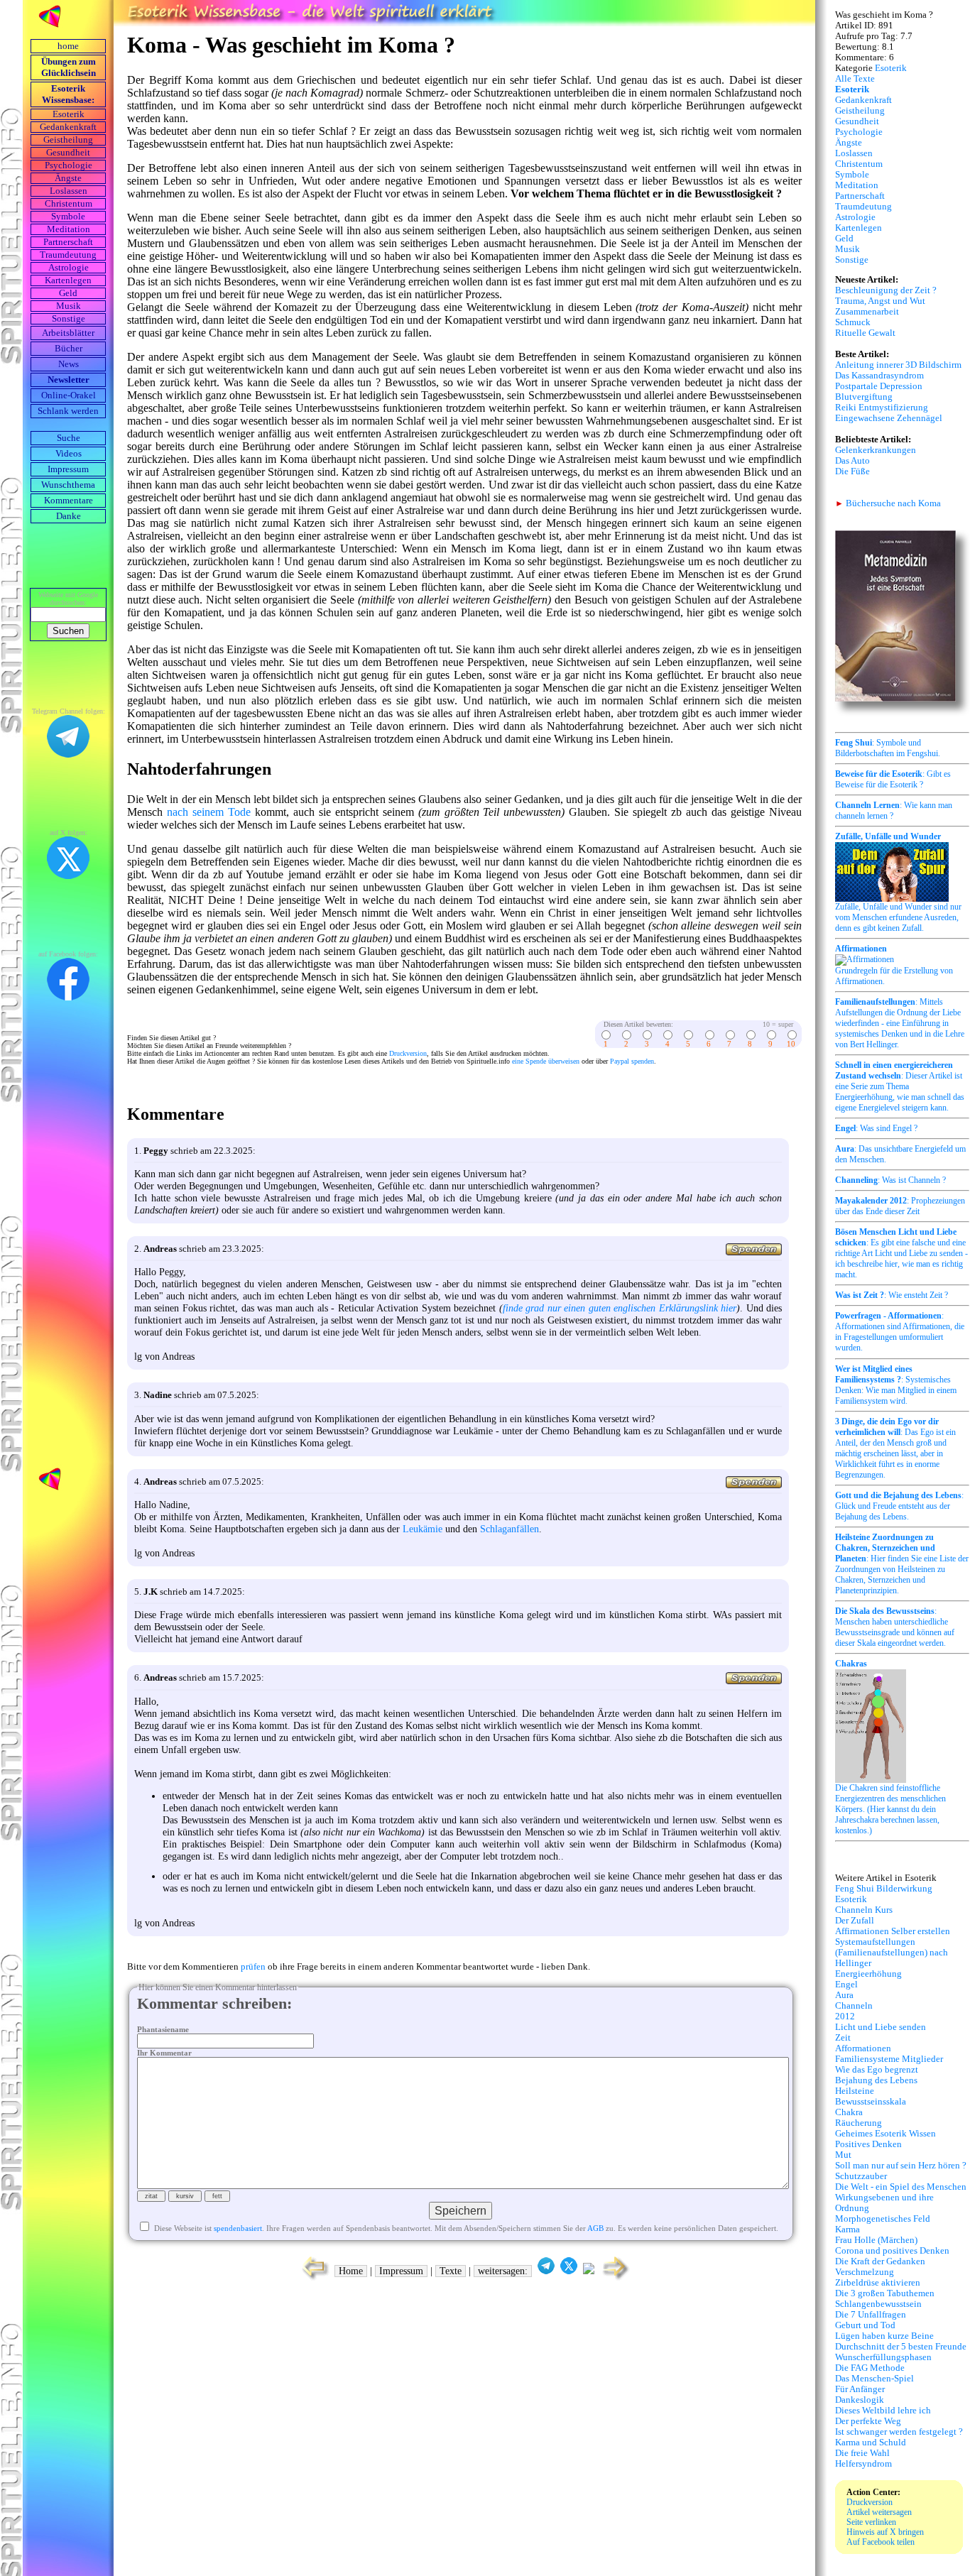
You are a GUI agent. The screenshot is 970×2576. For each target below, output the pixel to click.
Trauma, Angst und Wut (880, 301)
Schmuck (853, 322)
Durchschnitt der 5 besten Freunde (901, 2347)
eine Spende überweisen (546, 1061)
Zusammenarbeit (867, 312)
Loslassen (69, 191)
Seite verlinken (871, 2522)
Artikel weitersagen (879, 2512)
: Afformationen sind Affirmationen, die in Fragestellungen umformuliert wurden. (900, 1332)
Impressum (68, 469)
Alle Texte (855, 79)
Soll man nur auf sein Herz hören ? (901, 2166)
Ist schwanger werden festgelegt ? (899, 2432)
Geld (68, 293)
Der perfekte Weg (868, 2421)
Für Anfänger (860, 2389)
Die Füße (852, 471)
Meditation (69, 229)
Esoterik (69, 114)
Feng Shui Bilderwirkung (884, 1889)
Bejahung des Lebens (876, 2080)
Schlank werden (68, 411)
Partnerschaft (68, 242)
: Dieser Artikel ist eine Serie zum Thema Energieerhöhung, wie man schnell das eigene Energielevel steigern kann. (900, 1086)
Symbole (68, 217)
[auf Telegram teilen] (546, 2271)
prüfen (253, 1967)
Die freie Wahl (862, 2453)
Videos (69, 454)
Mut (843, 2155)
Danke (69, 516)
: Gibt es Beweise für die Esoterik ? (893, 779)
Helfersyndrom (863, 2464)
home (68, 46)
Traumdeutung (68, 255)
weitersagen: (503, 2271)
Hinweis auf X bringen (885, 2532)
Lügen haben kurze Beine (884, 2336)
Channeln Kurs (864, 1910)
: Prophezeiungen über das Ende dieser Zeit (900, 1206)
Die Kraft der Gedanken (880, 2261)
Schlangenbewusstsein (878, 2304)
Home (351, 2271)
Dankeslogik (860, 2400)
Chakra (849, 2112)
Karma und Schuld (871, 2443)
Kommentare (69, 501)
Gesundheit (68, 153)
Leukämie (423, 1529)
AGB (595, 2228)
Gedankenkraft (68, 127)
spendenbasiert (238, 2228)
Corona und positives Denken (892, 2251)
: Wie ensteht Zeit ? (892, 1295)
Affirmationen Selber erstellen (893, 1931)
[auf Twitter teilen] (569, 2271)
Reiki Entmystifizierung (882, 408)
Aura (844, 1995)
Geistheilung (68, 140)
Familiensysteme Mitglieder (889, 2059)
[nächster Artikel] (617, 2279)
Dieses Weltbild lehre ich (883, 2411)
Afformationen (863, 2048)
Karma (848, 2230)
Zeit (843, 2038)
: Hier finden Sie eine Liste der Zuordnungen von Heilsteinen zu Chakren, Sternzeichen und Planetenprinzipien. (902, 1564)
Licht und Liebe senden (881, 2027)
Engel (846, 1985)
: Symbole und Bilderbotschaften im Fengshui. (888, 748)
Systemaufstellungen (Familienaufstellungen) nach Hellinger (892, 1953)
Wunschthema (68, 485)
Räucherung (859, 2123)
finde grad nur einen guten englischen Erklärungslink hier (620, 1308)
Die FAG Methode (870, 2368)
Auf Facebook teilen (881, 2542)
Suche (69, 438)
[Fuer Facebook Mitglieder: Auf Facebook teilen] (589, 2271)
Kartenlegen (68, 280)
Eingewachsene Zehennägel (889, 418)
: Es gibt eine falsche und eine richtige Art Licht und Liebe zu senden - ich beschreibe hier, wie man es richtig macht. (901, 1253)
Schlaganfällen (509, 1529)
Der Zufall (855, 1921)
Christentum (69, 204)
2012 (845, 2016)
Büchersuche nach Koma (888, 503)
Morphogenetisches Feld (883, 2219)
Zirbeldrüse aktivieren (878, 2283)
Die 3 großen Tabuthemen (885, 2293)
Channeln (854, 2006)
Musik (69, 306)
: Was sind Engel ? (876, 1128)
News (69, 364)
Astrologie (69, 268)
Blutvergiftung (864, 397)
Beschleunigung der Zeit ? (886, 290)
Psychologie (69, 165)
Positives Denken (868, 2144)
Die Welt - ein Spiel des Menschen (901, 2187)
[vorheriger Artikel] (312, 2279)
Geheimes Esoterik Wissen (885, 2134)
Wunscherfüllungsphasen (883, 2357)
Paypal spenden (632, 1061)
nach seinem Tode (209, 812)
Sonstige (69, 319)
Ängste (68, 178)
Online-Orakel (69, 395)
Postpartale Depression (879, 386)
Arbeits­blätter (68, 333)
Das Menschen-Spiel (874, 2379)
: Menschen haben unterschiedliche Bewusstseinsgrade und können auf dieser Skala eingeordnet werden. (895, 1627)
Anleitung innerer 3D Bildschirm (898, 365)
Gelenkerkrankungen (876, 450)
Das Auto (852, 461)
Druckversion (408, 1053)
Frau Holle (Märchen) (876, 2240)
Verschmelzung (865, 2272)
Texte (451, 2271)
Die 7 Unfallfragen (871, 2315)
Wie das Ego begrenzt (877, 2070)
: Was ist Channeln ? (890, 1180)
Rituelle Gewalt (865, 333)
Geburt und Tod (865, 2325)
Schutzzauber (861, 2176)
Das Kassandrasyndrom (879, 376)
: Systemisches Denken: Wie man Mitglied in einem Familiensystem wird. (896, 1385)
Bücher (69, 349)
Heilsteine (855, 2091)
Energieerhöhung (868, 1974)
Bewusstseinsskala (871, 2102)
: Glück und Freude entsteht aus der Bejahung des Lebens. (899, 1506)
